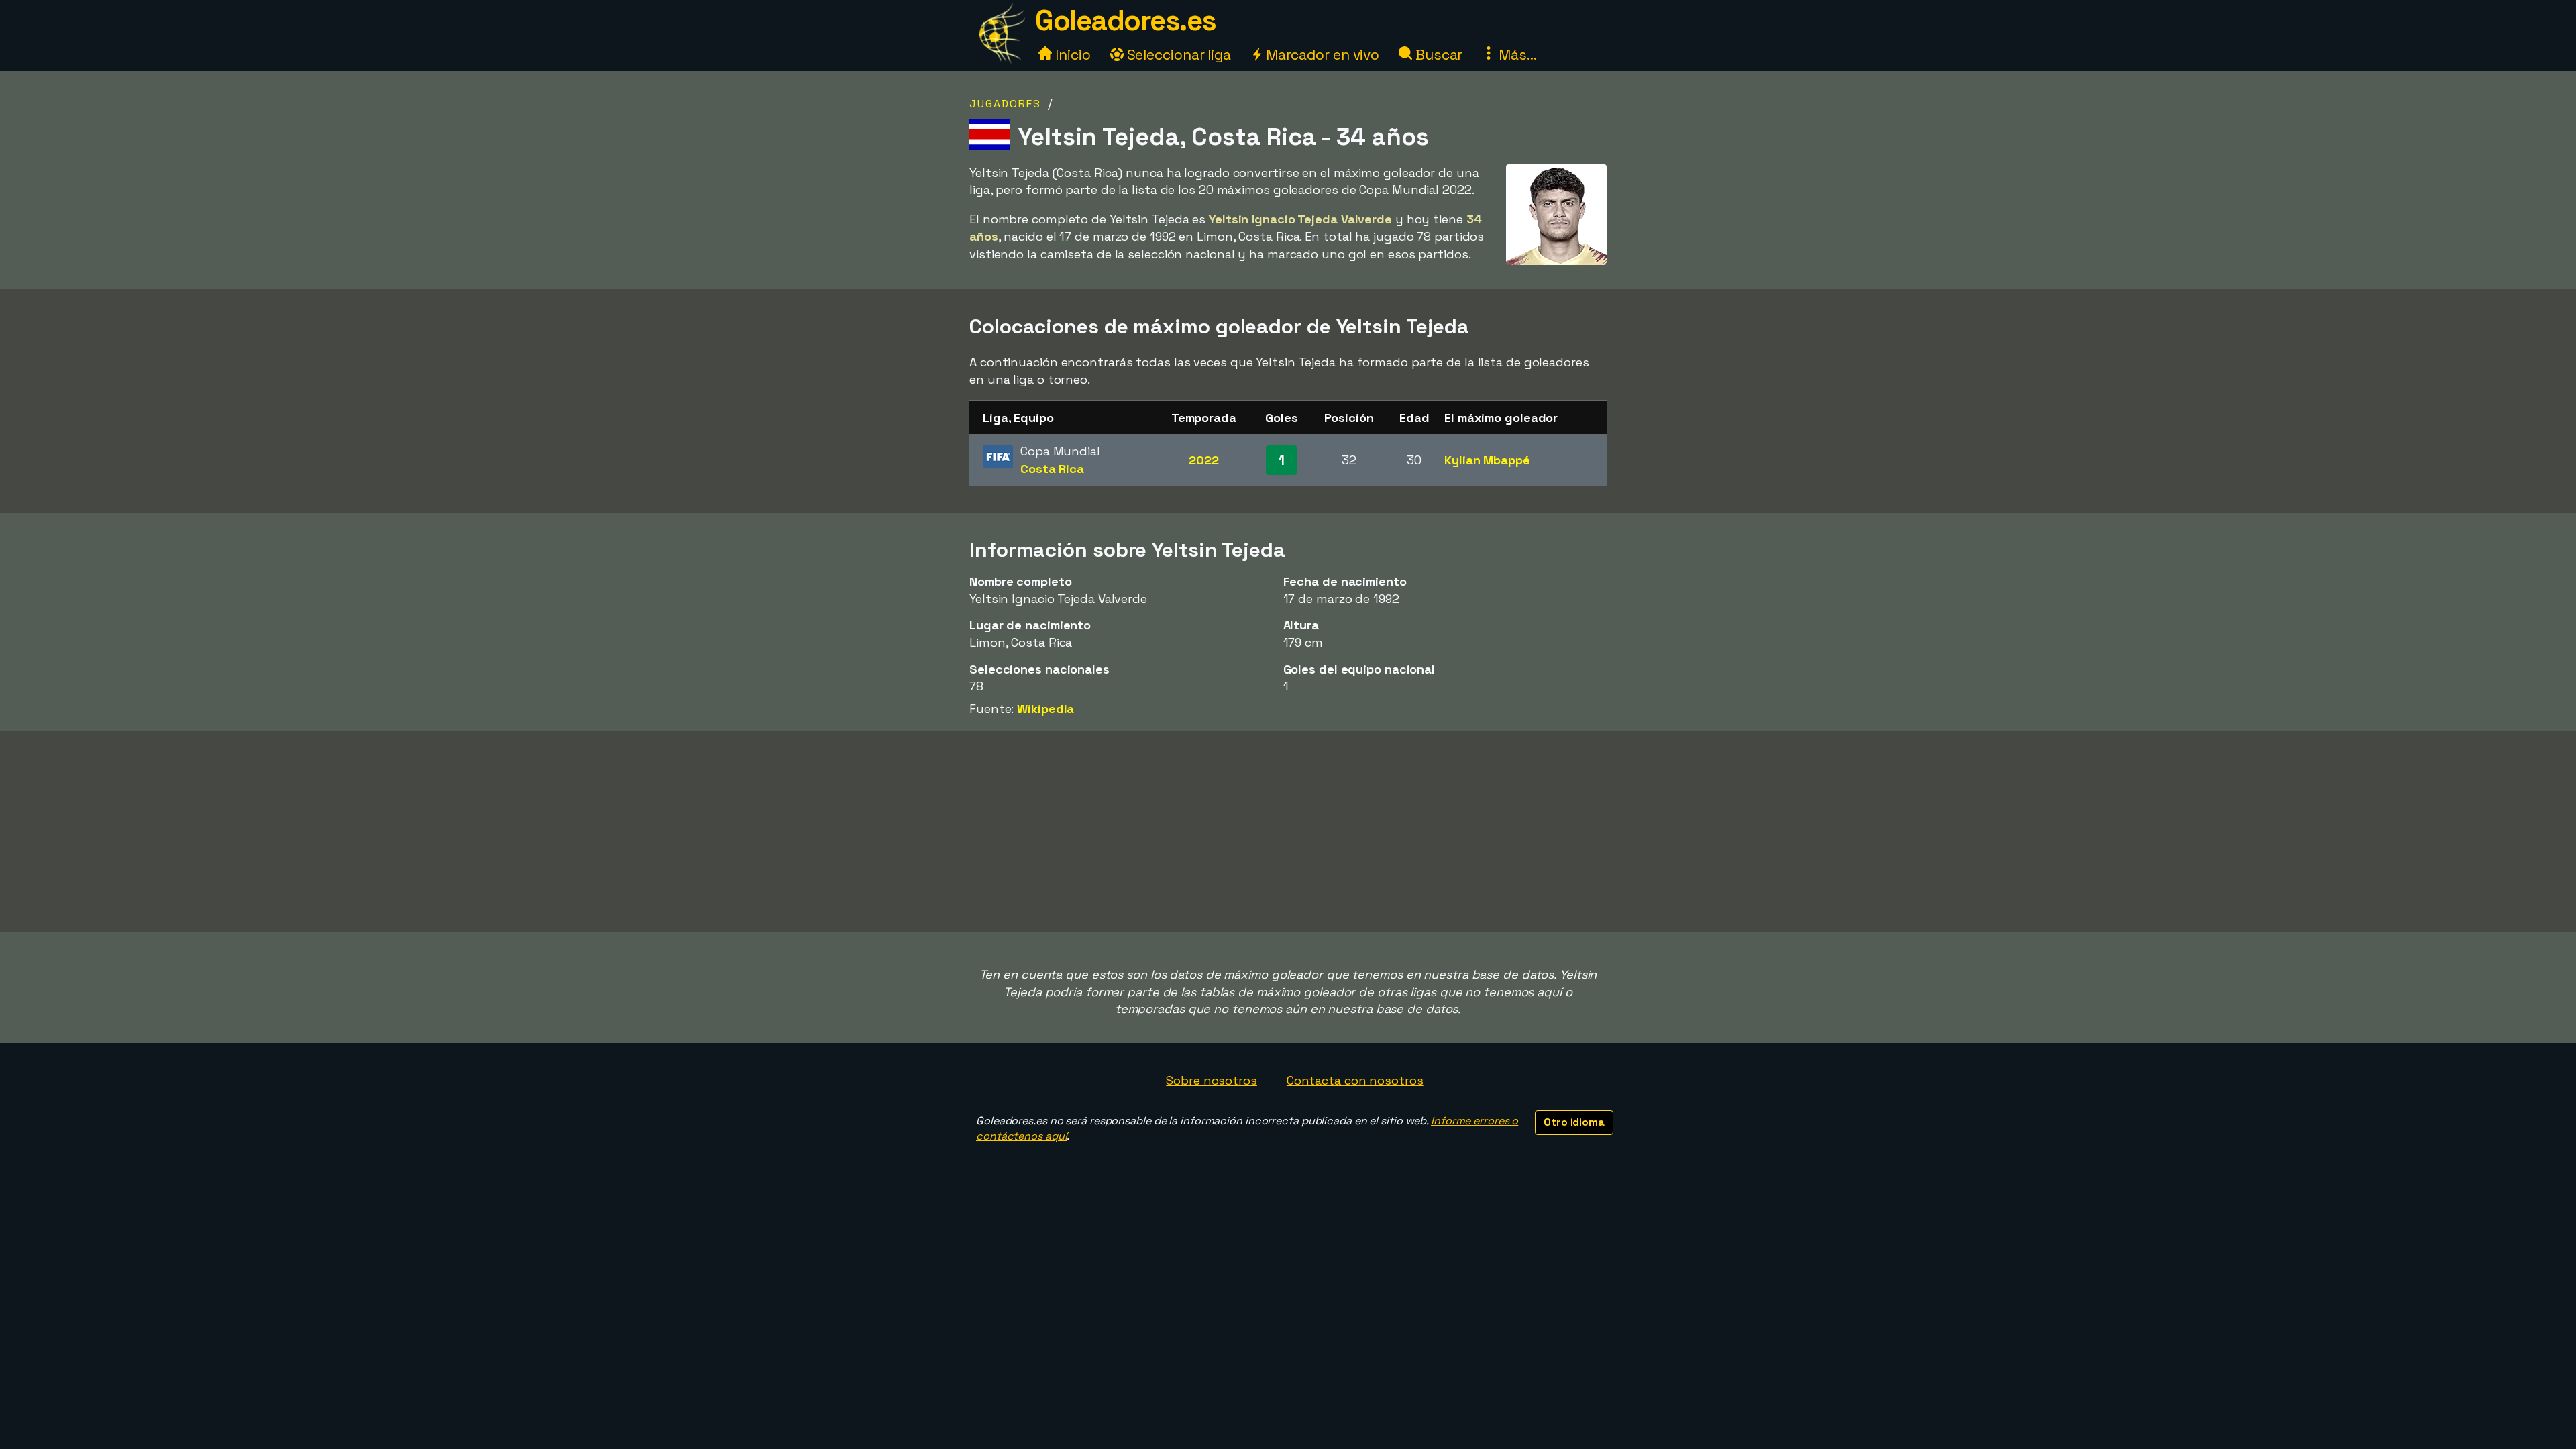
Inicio (1071, 55)
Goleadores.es (1126, 20)
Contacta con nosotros (1355, 1080)
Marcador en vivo (1321, 55)
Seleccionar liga (1177, 55)
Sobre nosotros (1212, 1080)
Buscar (1437, 55)
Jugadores (1005, 104)
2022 (1204, 460)
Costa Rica (1052, 469)
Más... (1516, 55)
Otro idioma (1574, 1122)
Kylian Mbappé (1487, 460)
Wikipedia (1045, 709)
